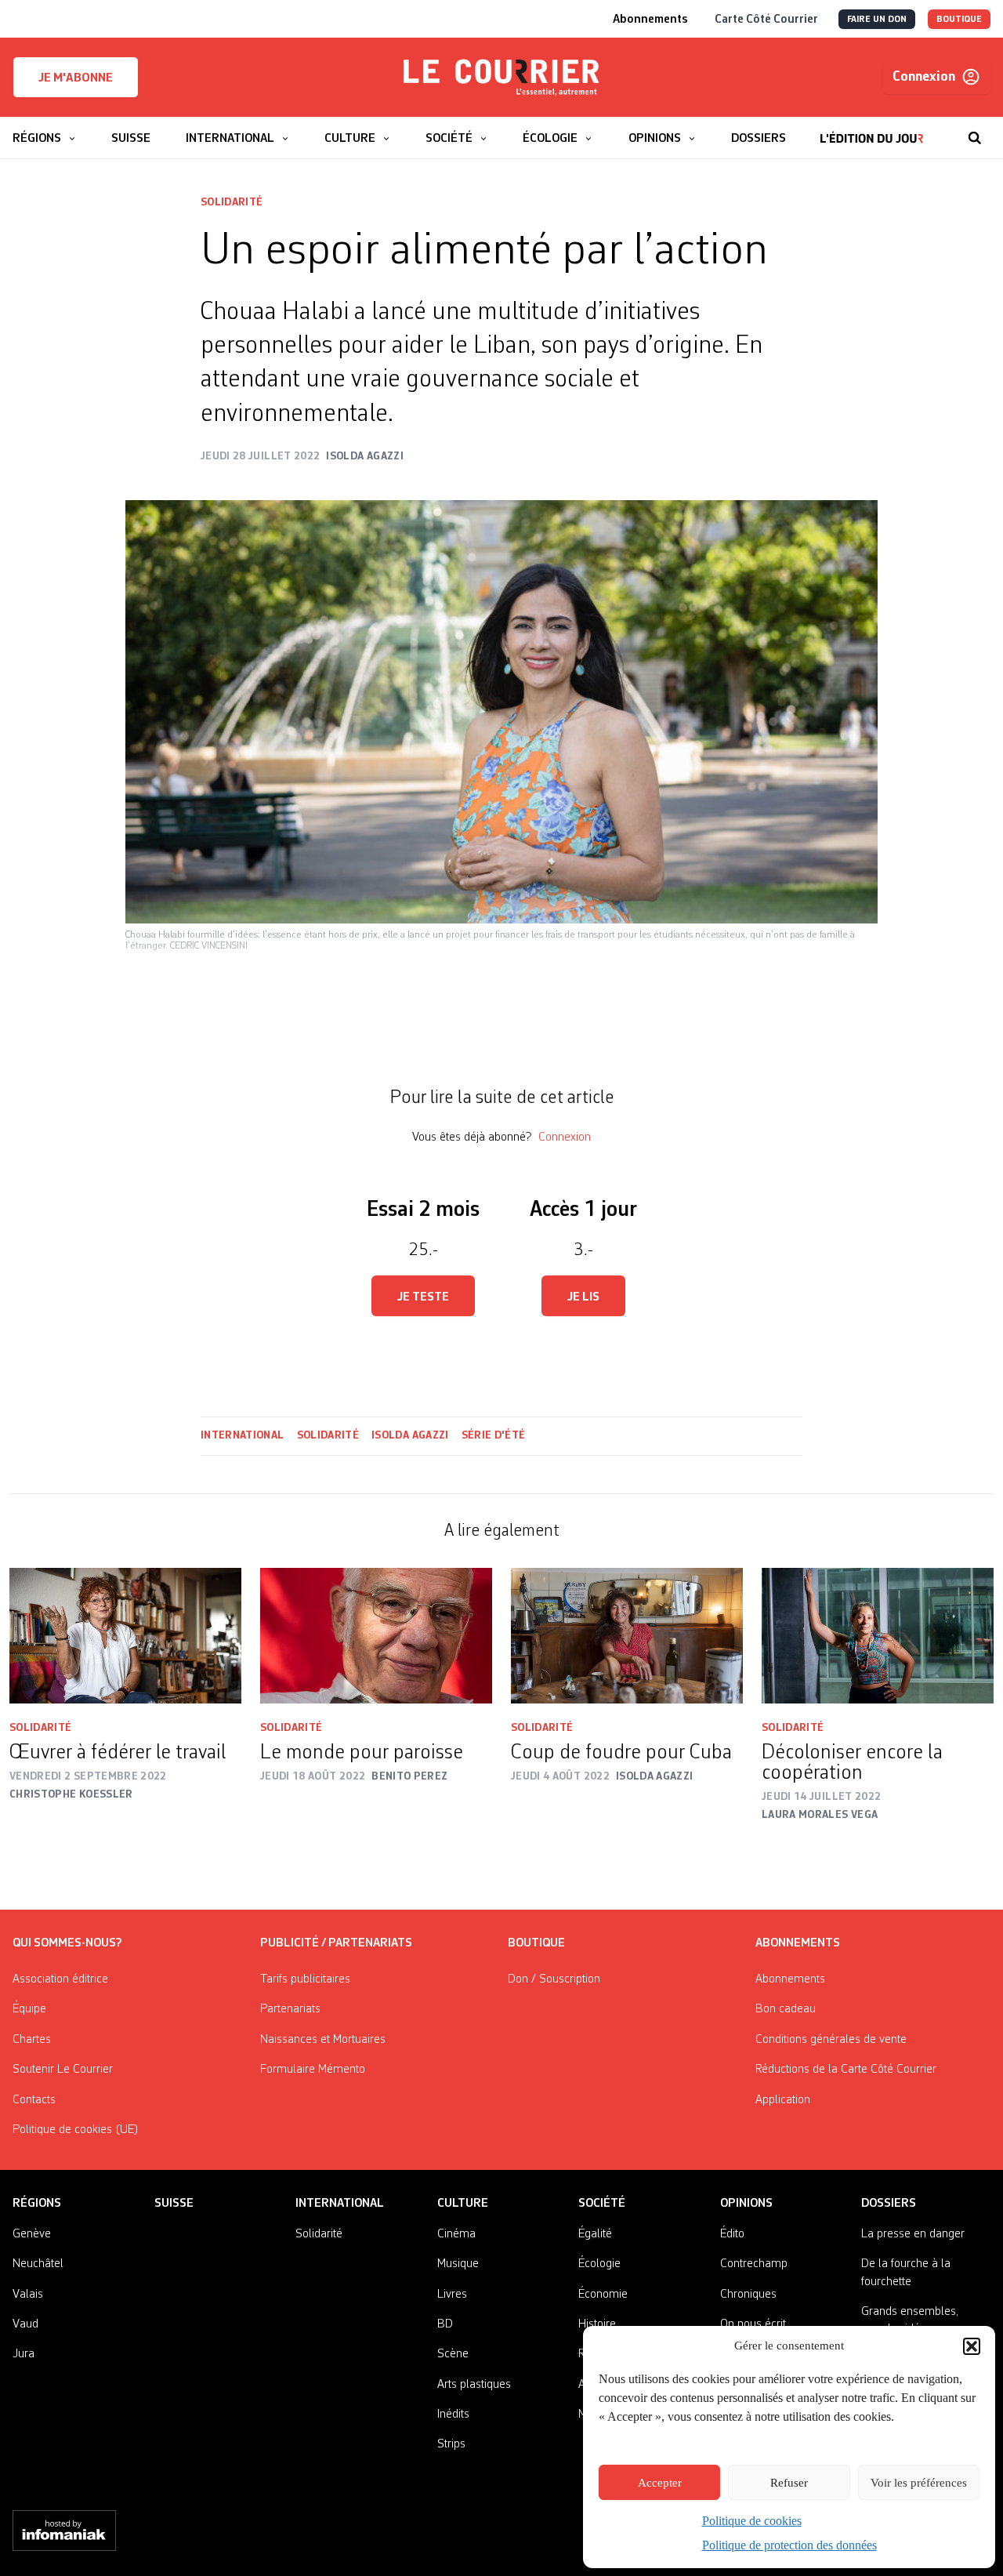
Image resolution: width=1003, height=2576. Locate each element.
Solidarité (232, 202)
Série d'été (494, 1435)
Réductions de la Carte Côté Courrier (846, 2070)
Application (783, 2100)
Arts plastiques (474, 2385)
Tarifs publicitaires (305, 1979)
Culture (463, 2204)
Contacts (34, 2100)
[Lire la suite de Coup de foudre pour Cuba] (627, 1636)
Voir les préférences (919, 2483)
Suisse (174, 2204)
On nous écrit (753, 2324)
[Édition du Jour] (872, 130)
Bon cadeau (786, 2009)
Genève (32, 2234)
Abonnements (790, 1979)
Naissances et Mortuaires (323, 2040)
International (243, 1435)
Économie (603, 2295)
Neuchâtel (38, 2264)
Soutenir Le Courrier (63, 2070)
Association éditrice (60, 1979)
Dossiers (889, 2204)
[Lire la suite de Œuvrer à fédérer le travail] (125, 1636)
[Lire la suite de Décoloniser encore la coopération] (878, 1636)
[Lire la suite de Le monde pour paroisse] (376, 1636)
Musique (458, 2264)
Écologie (599, 2264)
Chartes (32, 2040)
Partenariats (290, 2009)
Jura (24, 2354)
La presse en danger (913, 2234)
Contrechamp (754, 2264)
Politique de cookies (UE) (76, 2130)
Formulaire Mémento (313, 2070)
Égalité (595, 2234)
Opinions (746, 2204)
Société (602, 2204)
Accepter (660, 2483)
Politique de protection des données (789, 2545)
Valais (28, 2295)
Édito (732, 2234)
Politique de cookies (752, 2521)
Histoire (597, 2324)
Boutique (536, 1943)
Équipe (29, 2009)
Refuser (789, 2483)
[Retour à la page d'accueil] (501, 78)
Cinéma (456, 2234)
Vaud (25, 2324)
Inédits (453, 2415)
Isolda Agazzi (410, 1435)
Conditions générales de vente (831, 2040)
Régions (37, 2204)
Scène (453, 2354)
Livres (452, 2295)
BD (445, 2324)
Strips (451, 2444)
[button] (972, 2346)
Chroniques (748, 2295)
